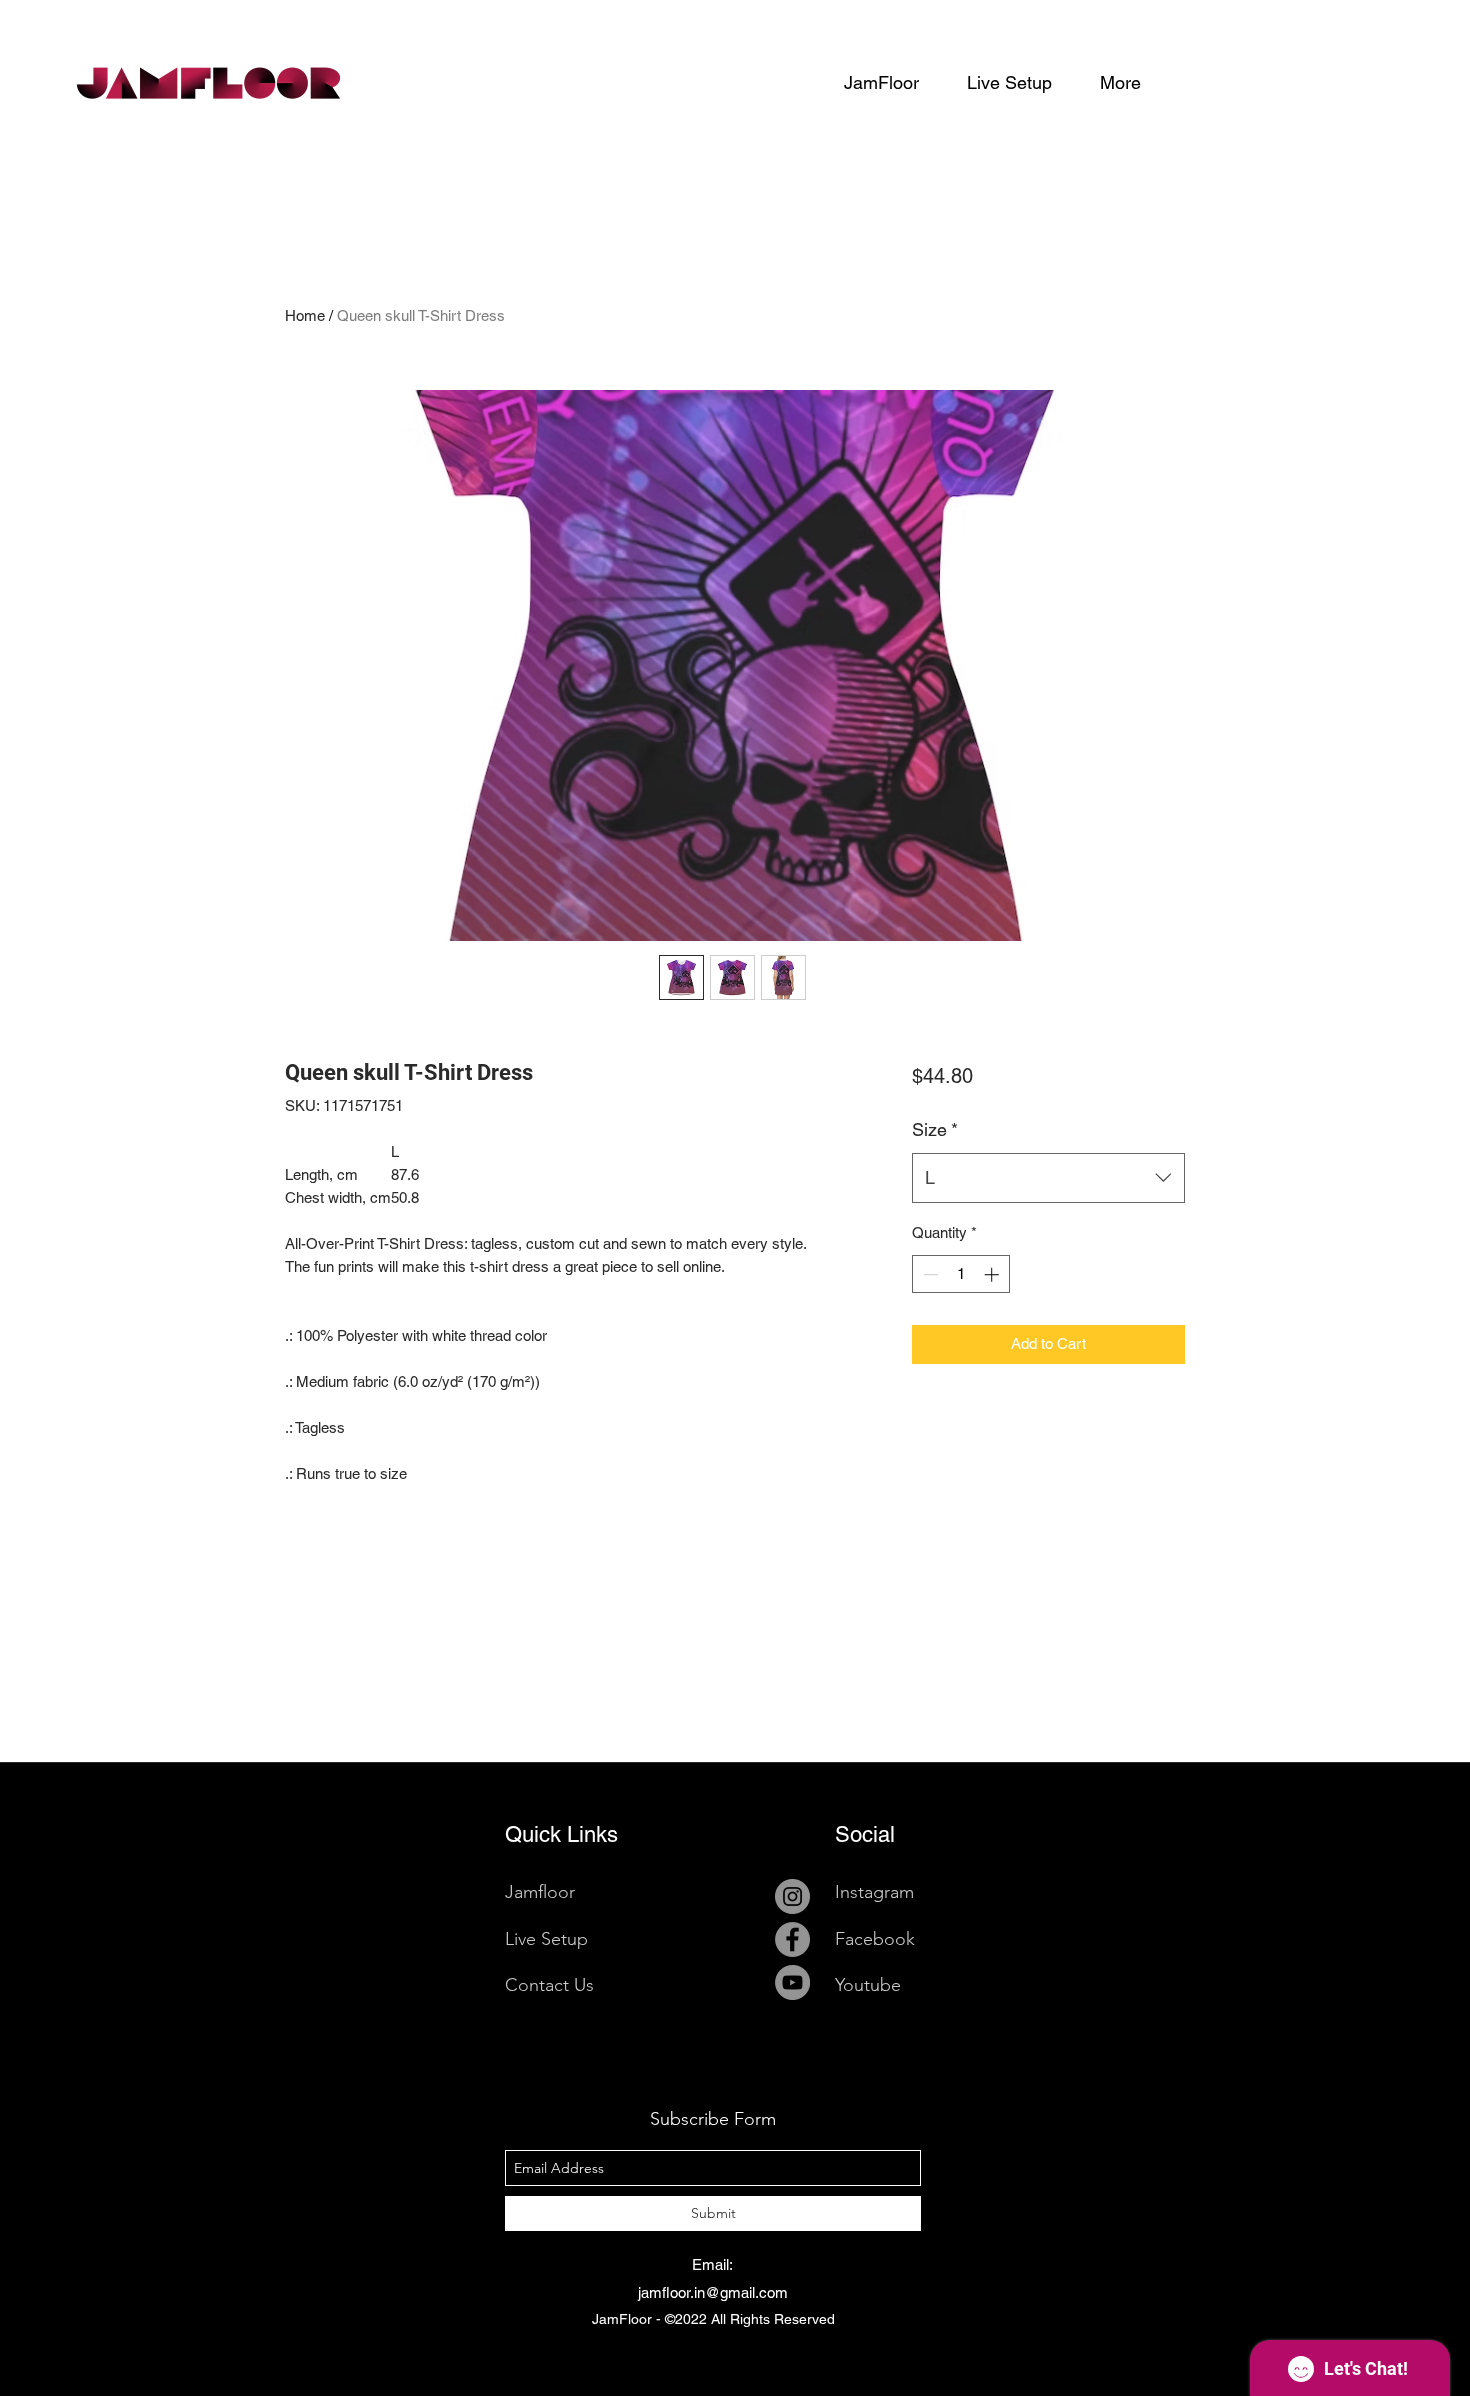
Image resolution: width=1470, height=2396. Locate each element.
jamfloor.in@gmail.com (713, 2292)
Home (305, 315)
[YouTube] (792, 1982)
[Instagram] (792, 1896)
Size (935, 1129)
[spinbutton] (960, 1274)
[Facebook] (792, 1939)
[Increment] (993, 1274)
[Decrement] (928, 1274)
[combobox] (1048, 1178)
